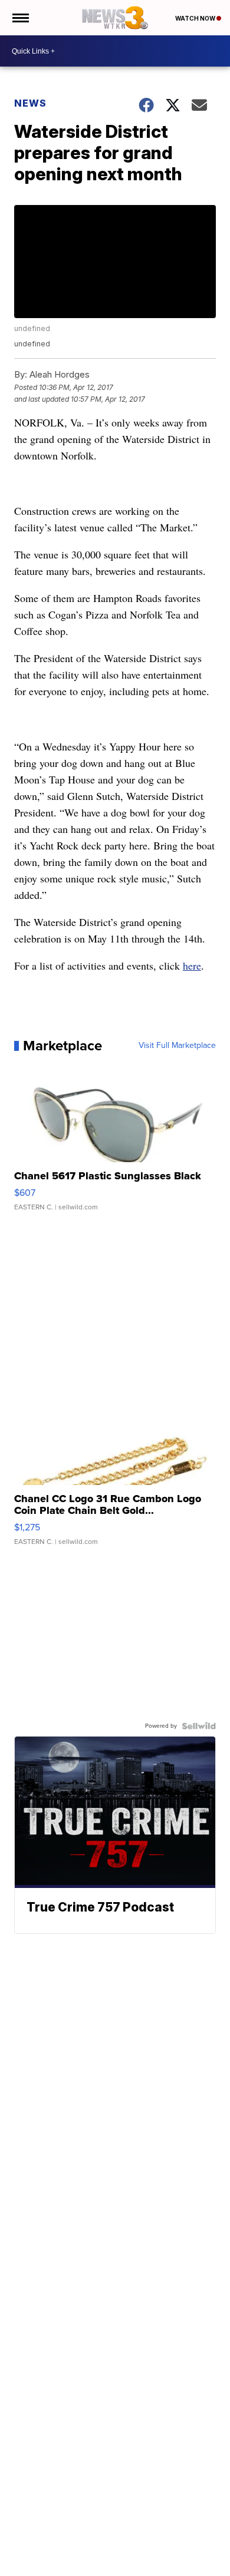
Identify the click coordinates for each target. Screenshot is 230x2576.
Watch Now (196, 18)
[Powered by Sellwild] (199, 1726)
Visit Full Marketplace (177, 1046)
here (192, 965)
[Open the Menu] (20, 18)
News (30, 103)
